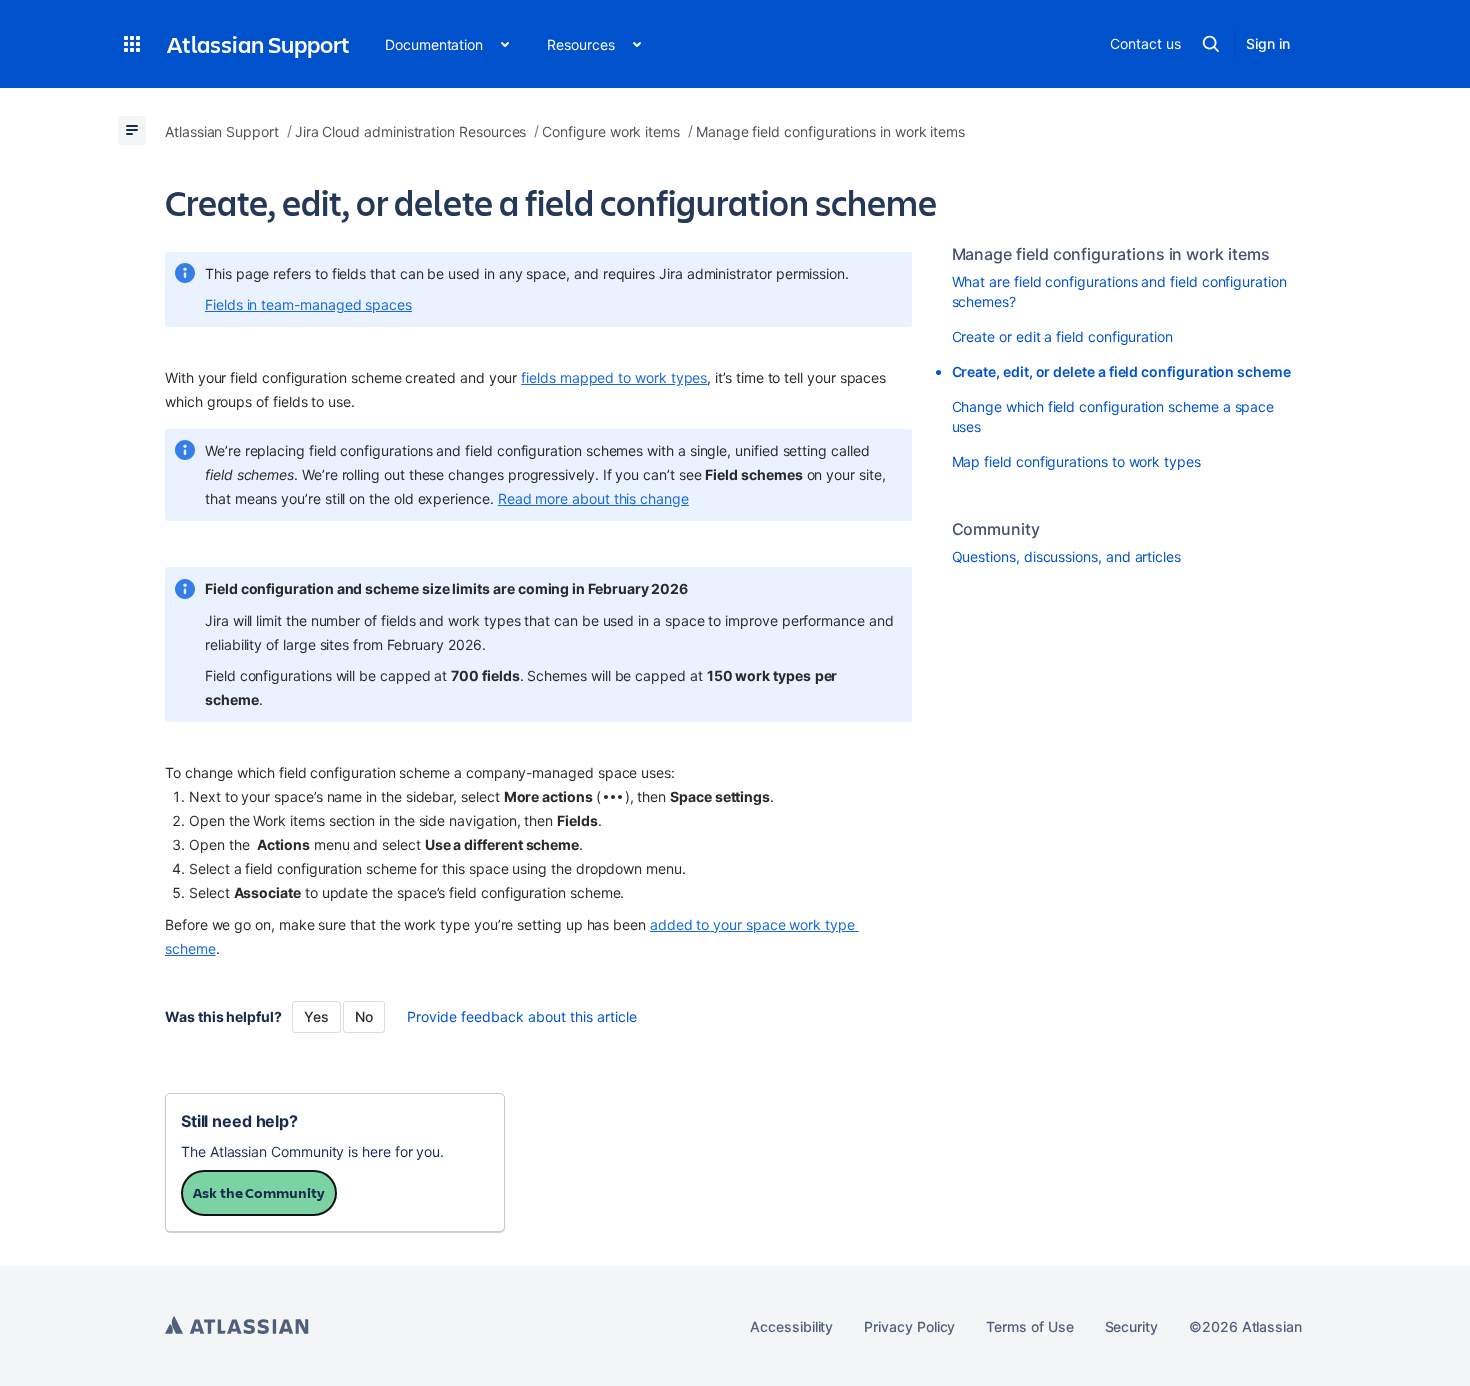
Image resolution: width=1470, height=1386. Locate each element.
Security (1131, 1326)
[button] (132, 44)
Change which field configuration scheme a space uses (1113, 416)
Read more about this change (593, 498)
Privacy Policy (909, 1326)
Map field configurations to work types (1076, 461)
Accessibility (791, 1326)
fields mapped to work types (614, 377)
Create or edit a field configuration (1062, 336)
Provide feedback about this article (522, 1016)
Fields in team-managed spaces (308, 304)
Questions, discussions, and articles (1066, 556)
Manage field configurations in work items (1111, 254)
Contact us (1145, 43)
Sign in (1268, 43)
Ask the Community (259, 1192)
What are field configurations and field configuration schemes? (1119, 291)
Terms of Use (1029, 1326)
